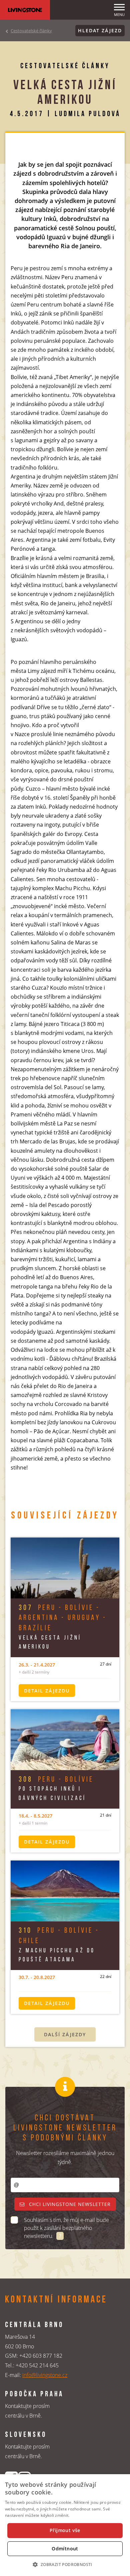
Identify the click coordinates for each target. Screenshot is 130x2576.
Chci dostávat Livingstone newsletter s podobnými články (65, 2128)
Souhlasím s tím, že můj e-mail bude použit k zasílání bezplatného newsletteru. (66, 2228)
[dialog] (65, 2525)
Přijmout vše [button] (65, 2530)
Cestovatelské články (31, 31)
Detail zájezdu (47, 1691)
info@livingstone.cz (45, 2375)
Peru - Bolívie (56, 1780)
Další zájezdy (65, 2034)
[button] (65, 2564)
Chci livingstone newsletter (69, 2204)
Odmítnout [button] (65, 2549)
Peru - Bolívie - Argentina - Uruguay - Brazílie (63, 1618)
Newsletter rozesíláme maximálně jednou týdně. (65, 2158)
